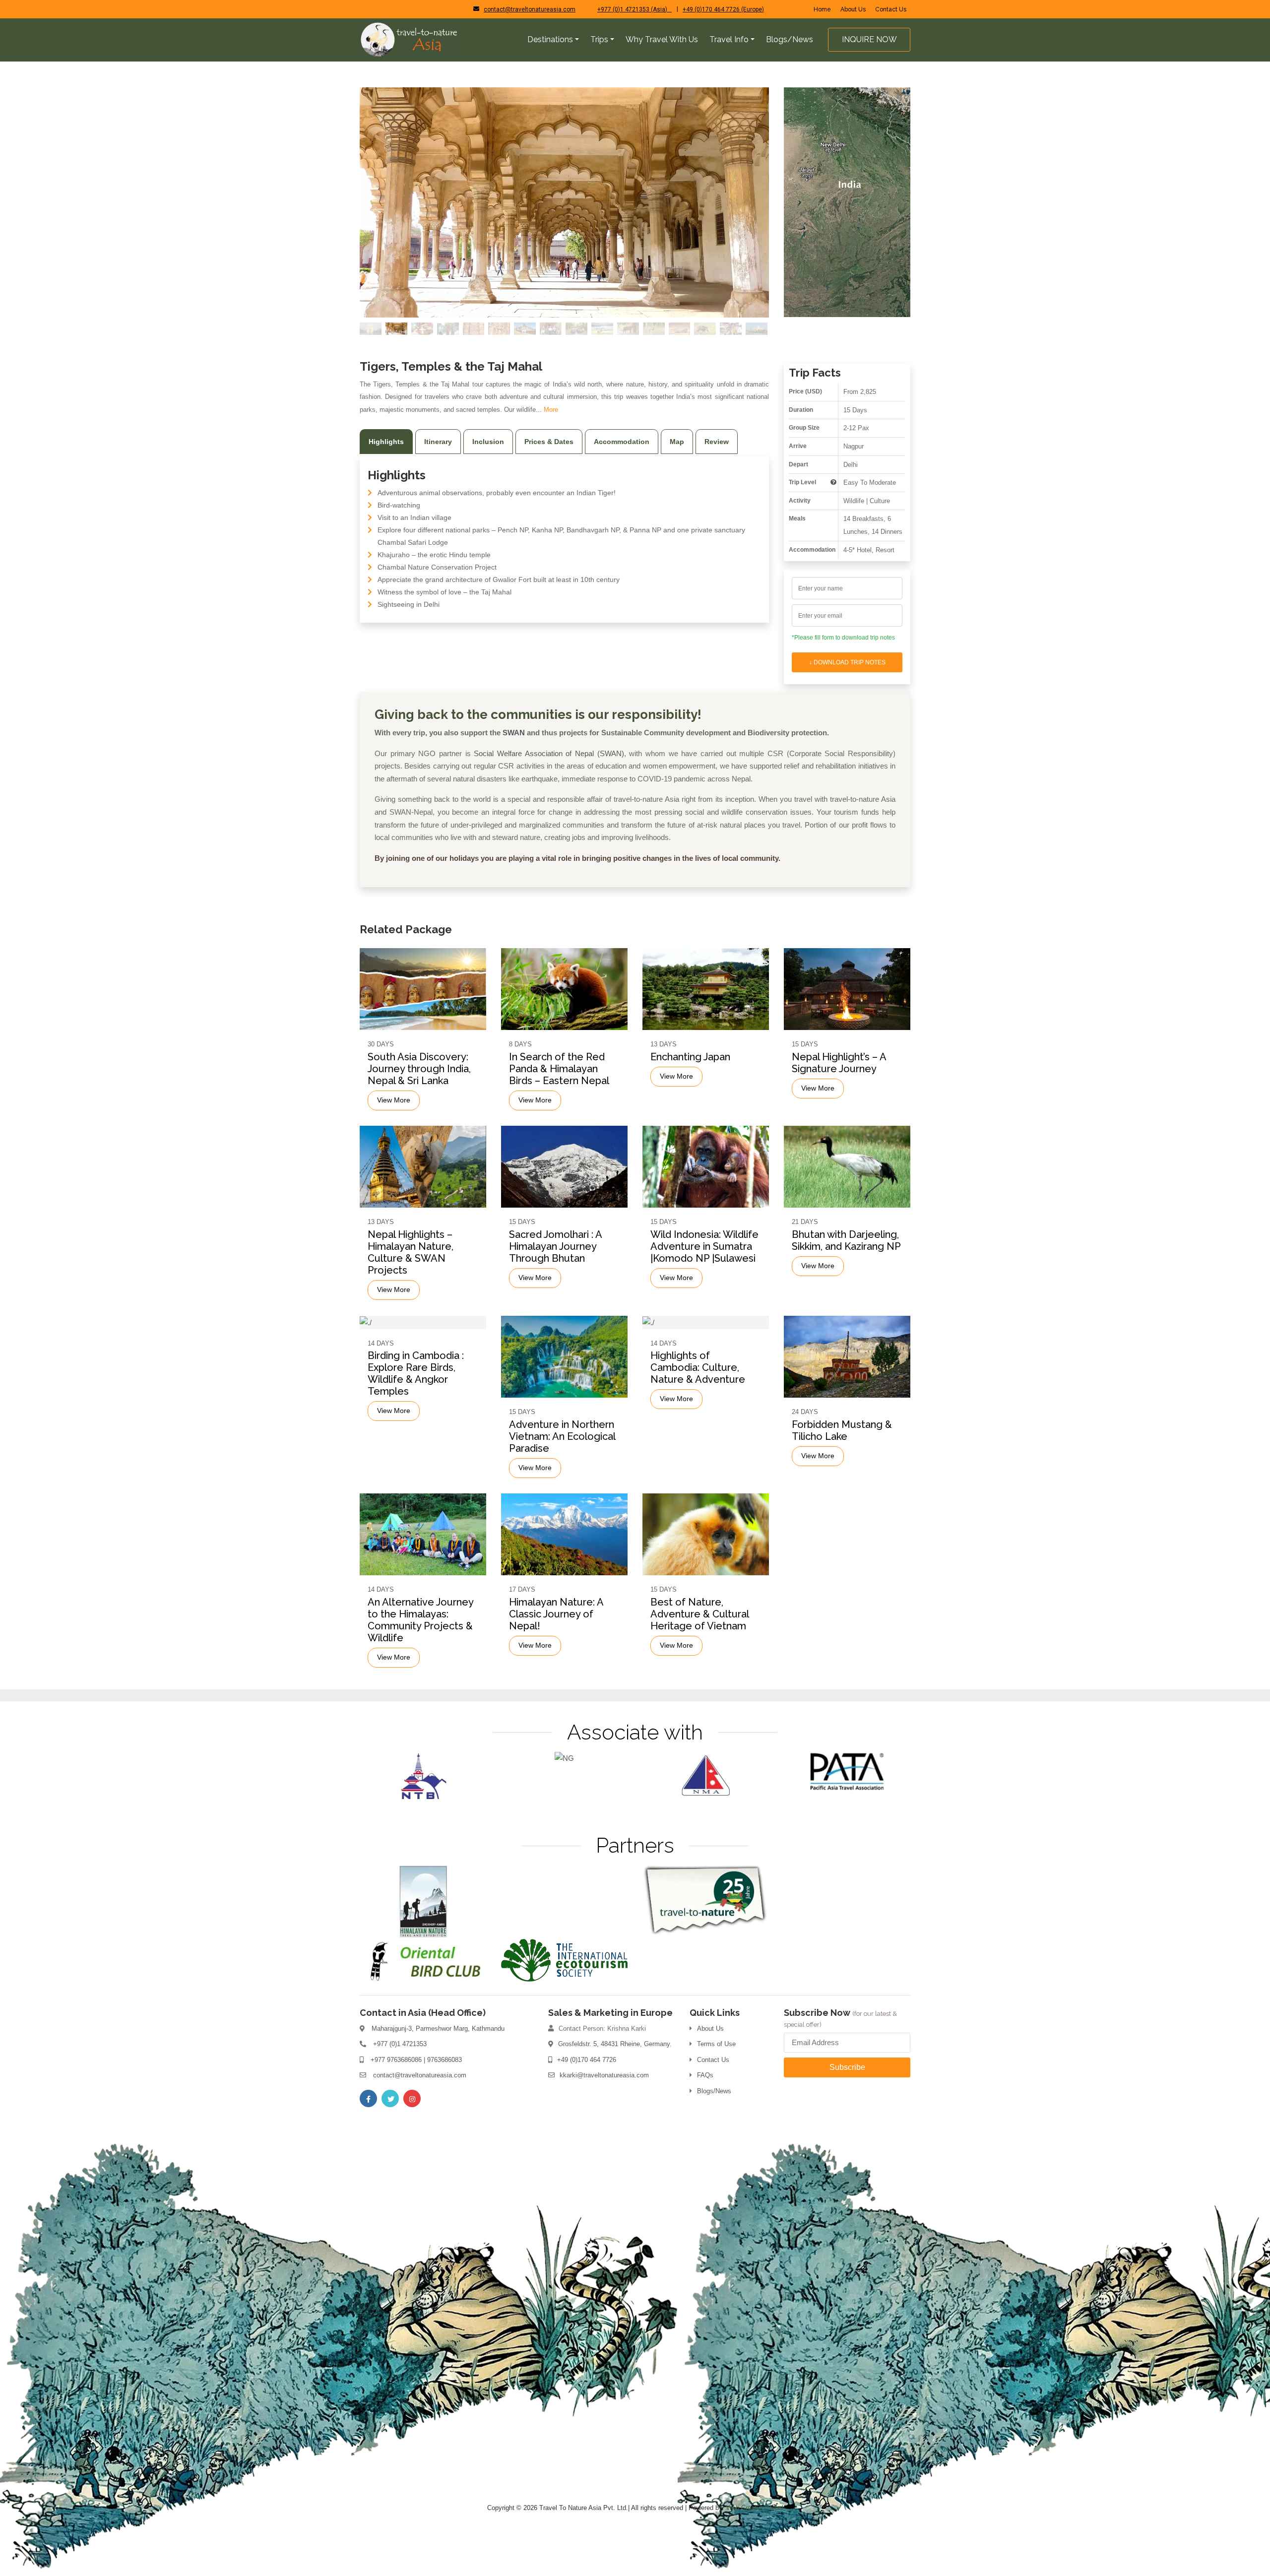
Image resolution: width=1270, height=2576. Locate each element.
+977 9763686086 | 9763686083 (416, 2060)
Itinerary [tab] (438, 442)
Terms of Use (716, 2044)
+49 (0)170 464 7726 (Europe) (723, 9)
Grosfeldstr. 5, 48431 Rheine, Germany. (615, 2044)
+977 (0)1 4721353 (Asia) (635, 9)
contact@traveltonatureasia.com (530, 9)
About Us (853, 9)
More (551, 410)
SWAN (514, 733)
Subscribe (847, 2067)
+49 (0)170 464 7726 (587, 2060)
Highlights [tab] (386, 442)
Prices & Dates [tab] (549, 442)
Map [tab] (677, 442)
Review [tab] (717, 442)
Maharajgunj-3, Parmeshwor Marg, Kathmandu (438, 2029)
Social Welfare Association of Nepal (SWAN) (549, 753)
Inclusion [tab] (488, 442)
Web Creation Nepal (755, 2508)
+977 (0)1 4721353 (400, 2044)
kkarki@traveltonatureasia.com (604, 2075)
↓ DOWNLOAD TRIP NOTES (847, 662)
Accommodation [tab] (622, 442)
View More (394, 1100)
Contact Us (891, 9)
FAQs (705, 2075)
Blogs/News (714, 2091)
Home (822, 9)
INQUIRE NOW (869, 39)
